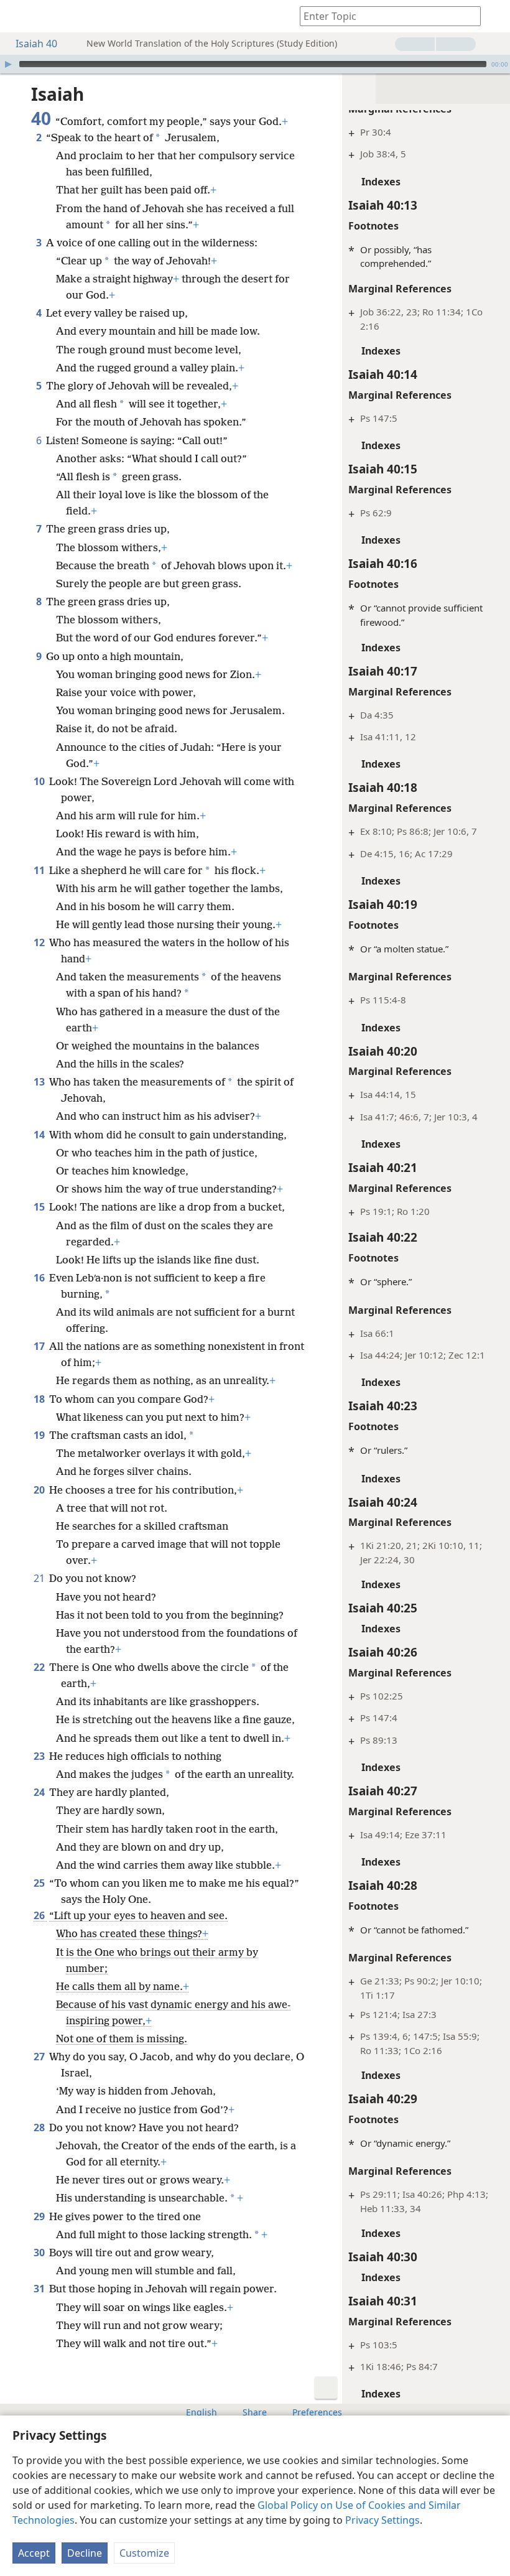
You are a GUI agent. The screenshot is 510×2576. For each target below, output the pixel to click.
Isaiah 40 (36, 44)
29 (40, 2216)
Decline (85, 2553)
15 (40, 1207)
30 (40, 2253)
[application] (255, 64)
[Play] (8, 64)
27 (40, 2057)
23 (40, 1756)
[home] (19, 16)
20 (40, 1490)
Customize (144, 2553)
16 (40, 1278)
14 (40, 1135)
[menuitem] (19, 16)
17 (40, 1346)
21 (40, 1578)
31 (40, 2289)
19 (40, 1435)
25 (40, 1883)
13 (40, 1082)
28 (40, 2127)
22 (40, 1667)
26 (40, 1915)
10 (40, 781)
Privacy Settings (382, 2520)
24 (40, 1792)
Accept (34, 2553)
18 (40, 1399)
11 (40, 870)
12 (40, 942)
